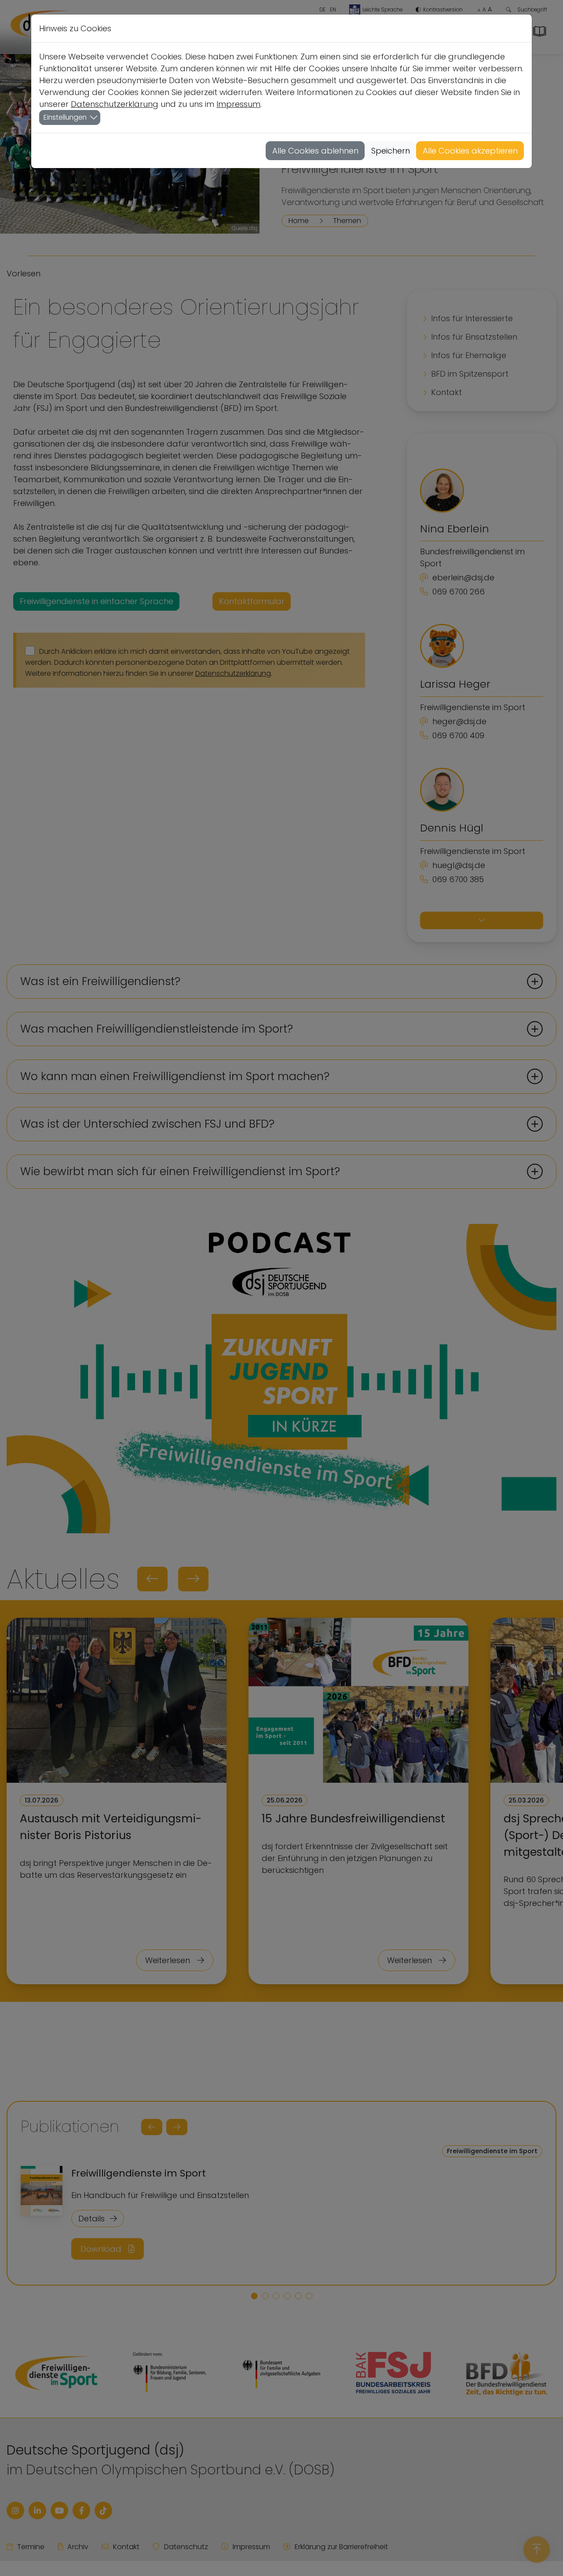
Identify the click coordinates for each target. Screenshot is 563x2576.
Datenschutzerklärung (115, 104)
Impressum (238, 104)
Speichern (391, 151)
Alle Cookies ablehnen (315, 151)
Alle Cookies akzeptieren (470, 151)
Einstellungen (65, 117)
